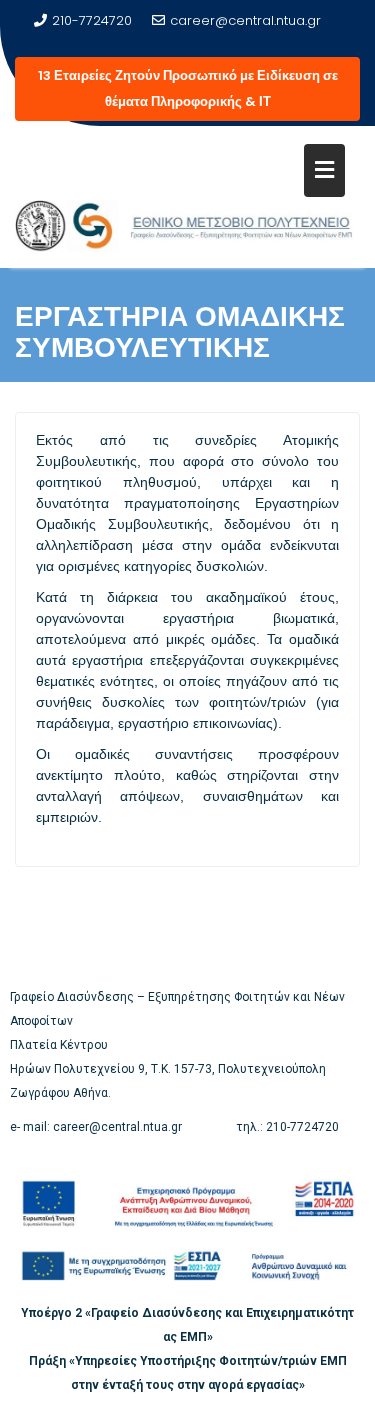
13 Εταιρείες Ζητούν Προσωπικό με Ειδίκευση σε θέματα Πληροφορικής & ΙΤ (188, 88)
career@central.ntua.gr (245, 20)
